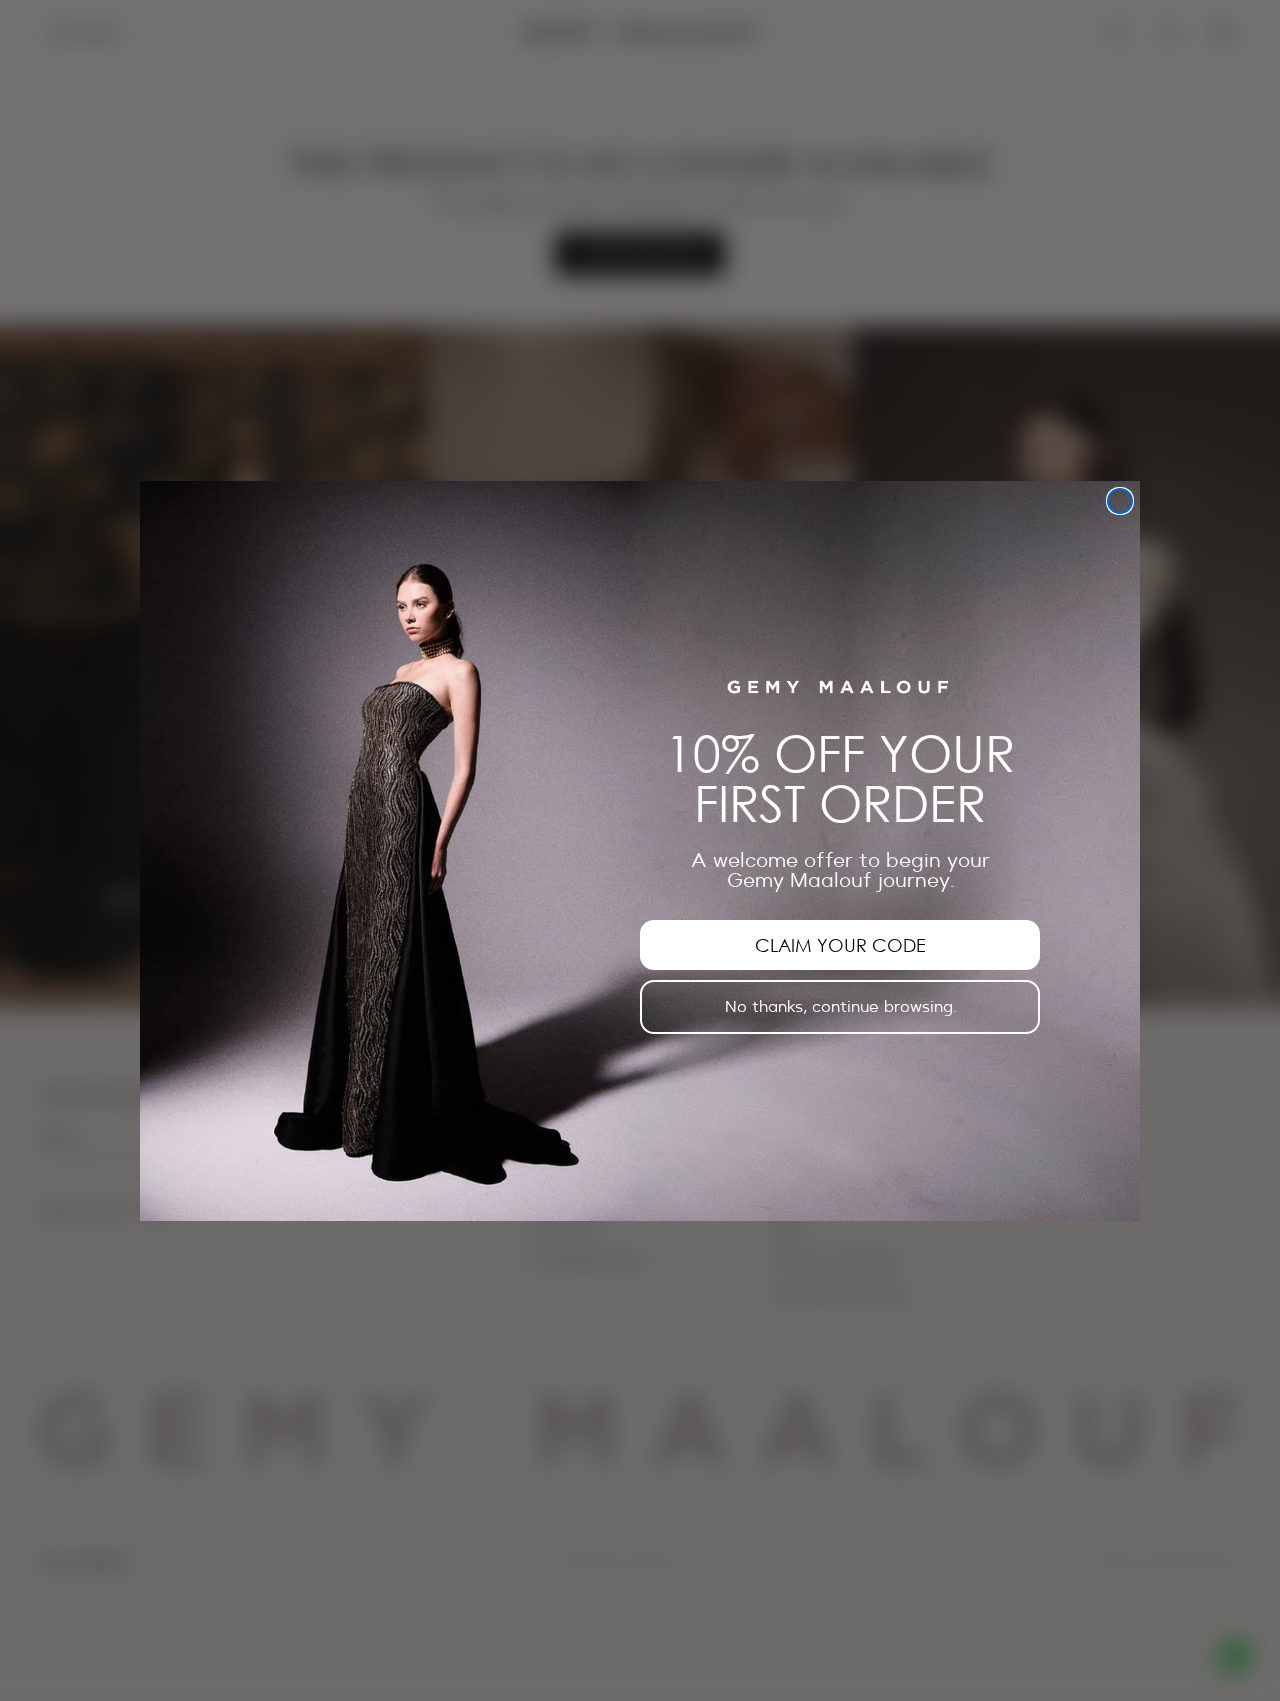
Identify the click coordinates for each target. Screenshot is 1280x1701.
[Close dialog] (1120, 501)
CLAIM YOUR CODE (840, 945)
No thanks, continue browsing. (840, 1007)
